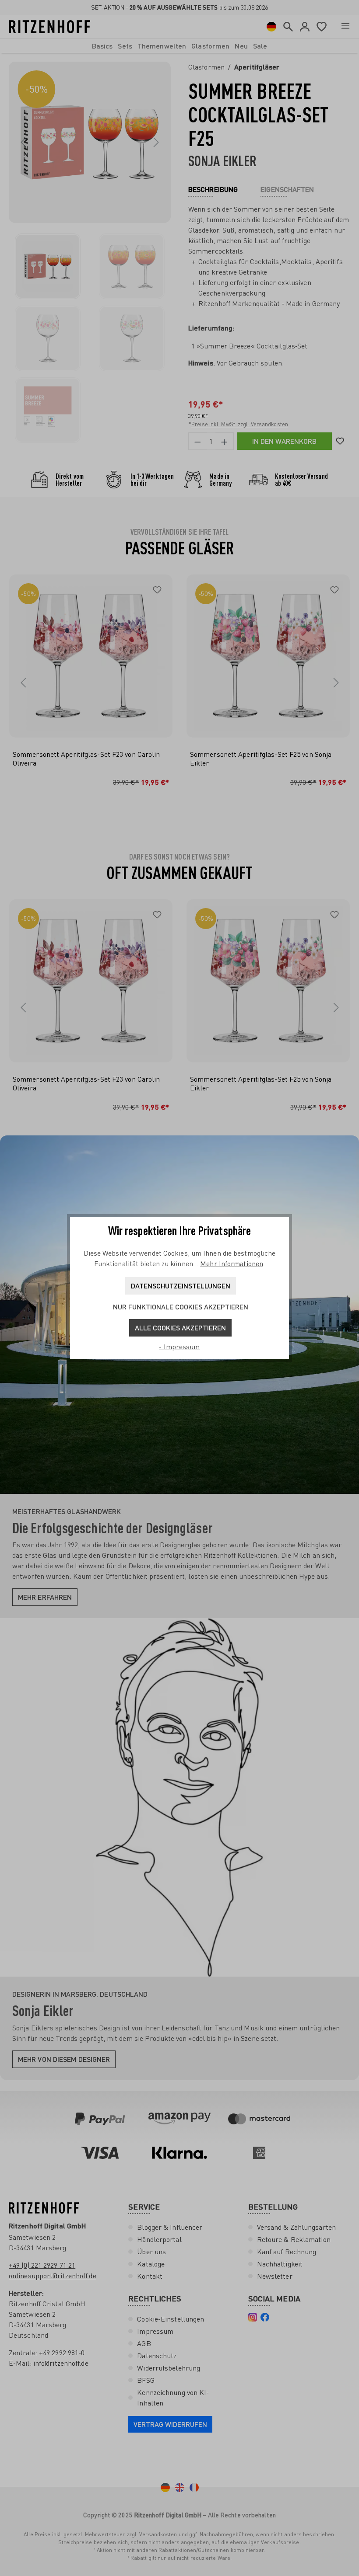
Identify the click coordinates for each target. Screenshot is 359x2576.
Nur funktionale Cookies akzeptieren (181, 1307)
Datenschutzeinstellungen (181, 1286)
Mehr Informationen (232, 1264)
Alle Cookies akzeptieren (180, 1328)
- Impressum (179, 1347)
